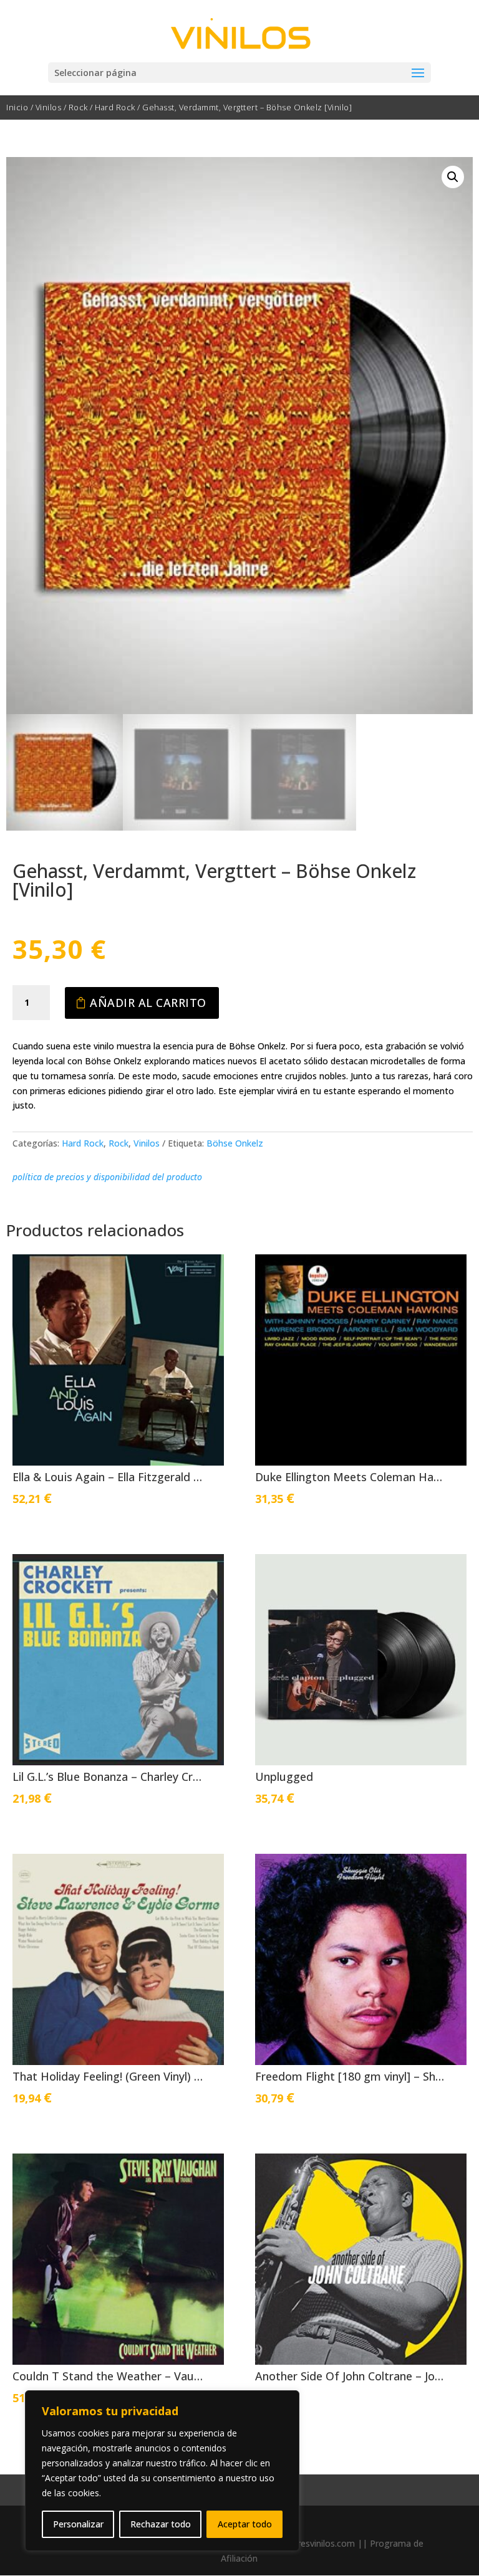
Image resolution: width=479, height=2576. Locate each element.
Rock (78, 107)
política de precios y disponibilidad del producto (107, 1177)
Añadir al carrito (148, 1003)
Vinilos (49, 107)
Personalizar (78, 2524)
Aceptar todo (245, 2524)
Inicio (17, 107)
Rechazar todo (161, 2524)
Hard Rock (115, 107)
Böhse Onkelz (235, 1143)
